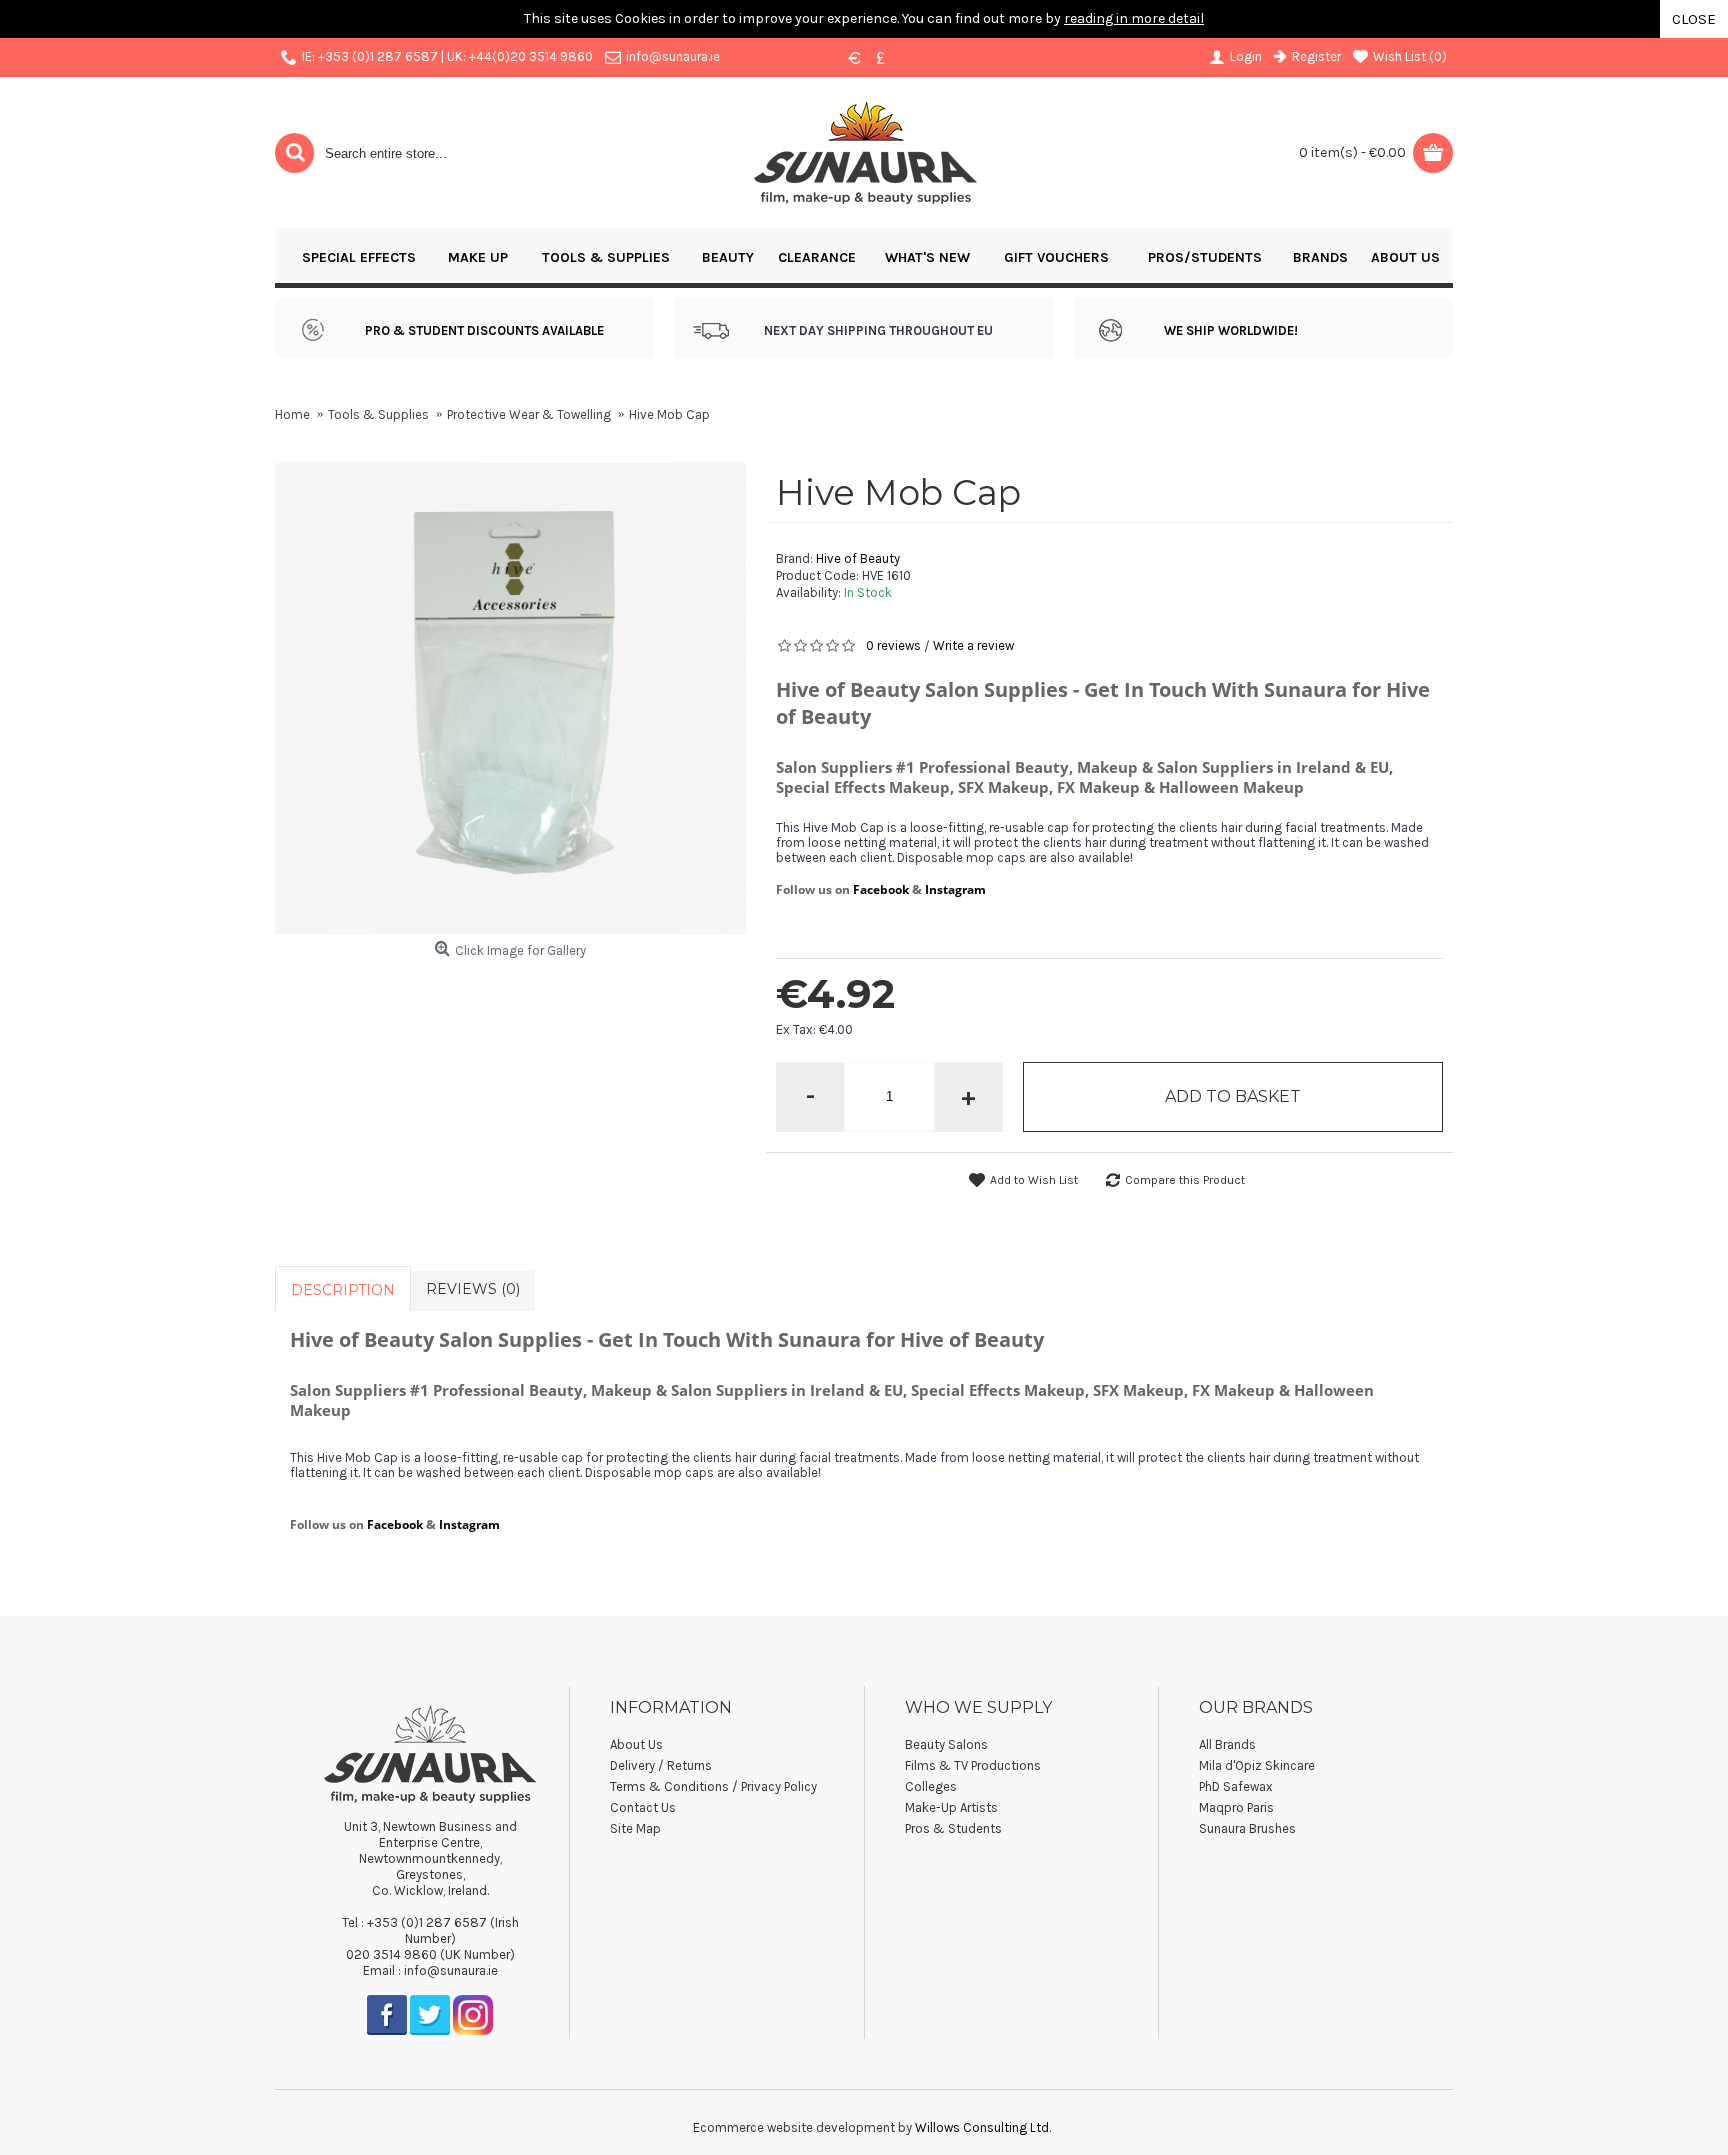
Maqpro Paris (1236, 1807)
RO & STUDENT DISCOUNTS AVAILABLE (488, 330)
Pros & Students (953, 1828)
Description (343, 1290)
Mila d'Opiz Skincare (1257, 1765)
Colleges (931, 1786)
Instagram (955, 889)
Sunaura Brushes (1247, 1828)
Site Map (635, 1828)
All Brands (1227, 1744)
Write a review (973, 645)
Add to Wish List (1034, 1180)
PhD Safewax (1236, 1786)
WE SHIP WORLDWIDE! (1231, 330)
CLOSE (1694, 19)
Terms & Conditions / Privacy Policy (713, 1786)
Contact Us (643, 1807)
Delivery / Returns (661, 1765)
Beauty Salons (946, 1744)
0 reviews (893, 645)
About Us (636, 1744)
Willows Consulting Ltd (982, 2127)
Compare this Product (1185, 1180)
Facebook (881, 889)
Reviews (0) (473, 1289)
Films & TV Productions (973, 1765)
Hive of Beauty (858, 558)
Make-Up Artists (951, 1807)
